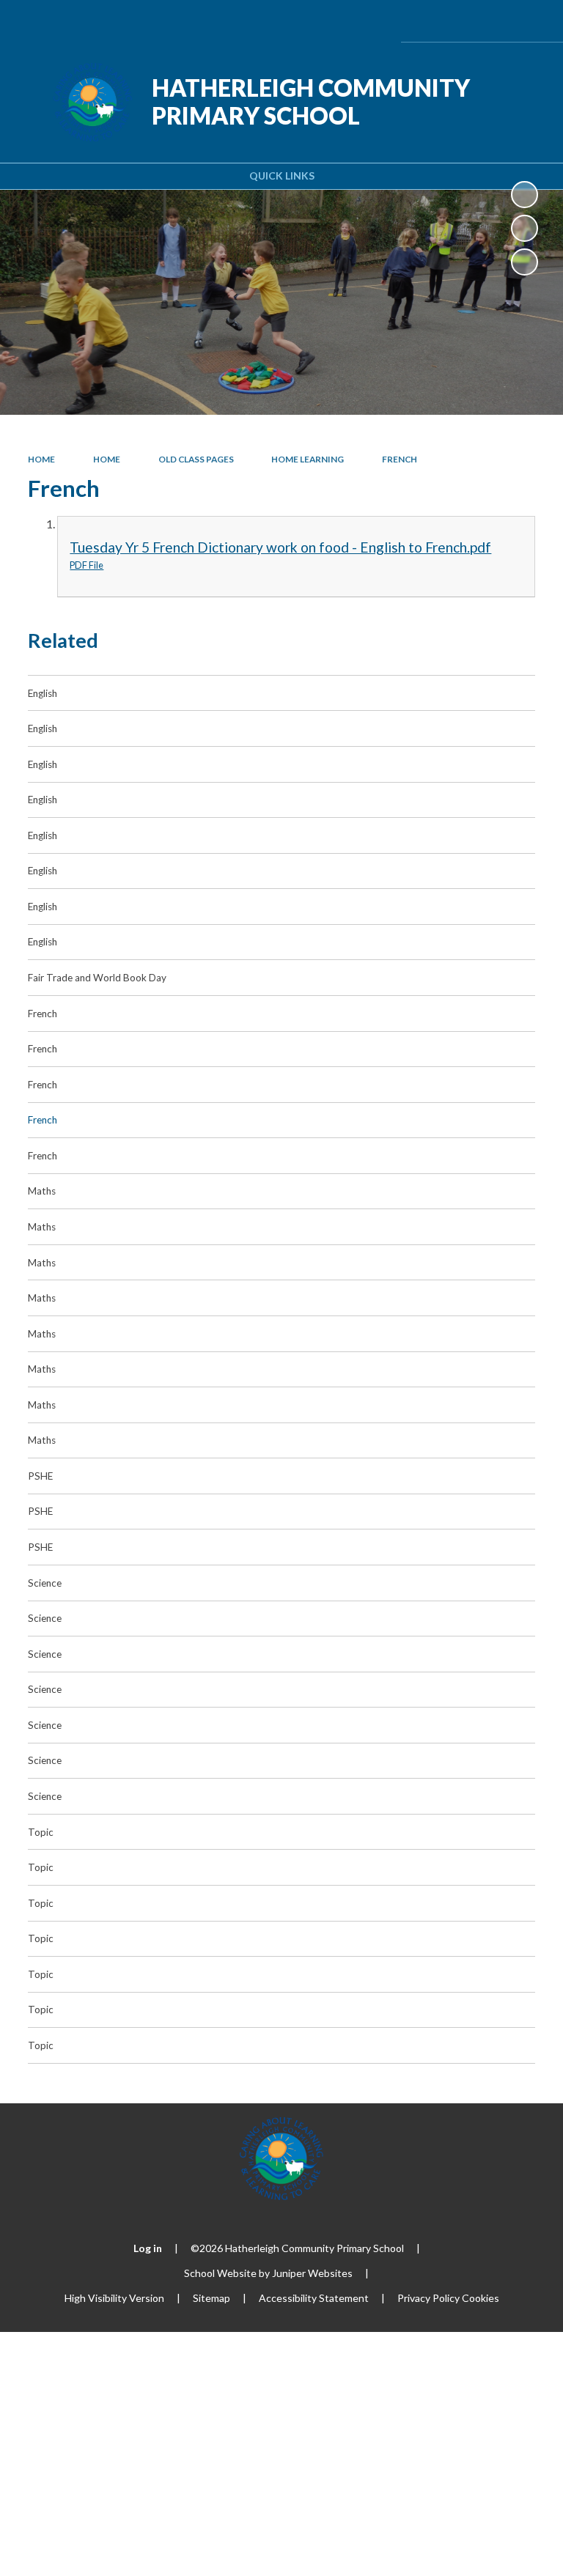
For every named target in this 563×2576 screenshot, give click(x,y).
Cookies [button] (481, 2298)
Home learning (308, 459)
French (400, 459)
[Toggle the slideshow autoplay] (525, 195)
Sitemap (211, 2298)
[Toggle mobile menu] (532, 21)
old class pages (196, 459)
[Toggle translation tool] (455, 21)
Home (41, 459)
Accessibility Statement (314, 2298)
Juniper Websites (312, 2273)
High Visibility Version (114, 2298)
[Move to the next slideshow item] (525, 262)
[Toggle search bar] (492, 21)
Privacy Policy (428, 2298)
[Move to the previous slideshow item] (525, 228)
